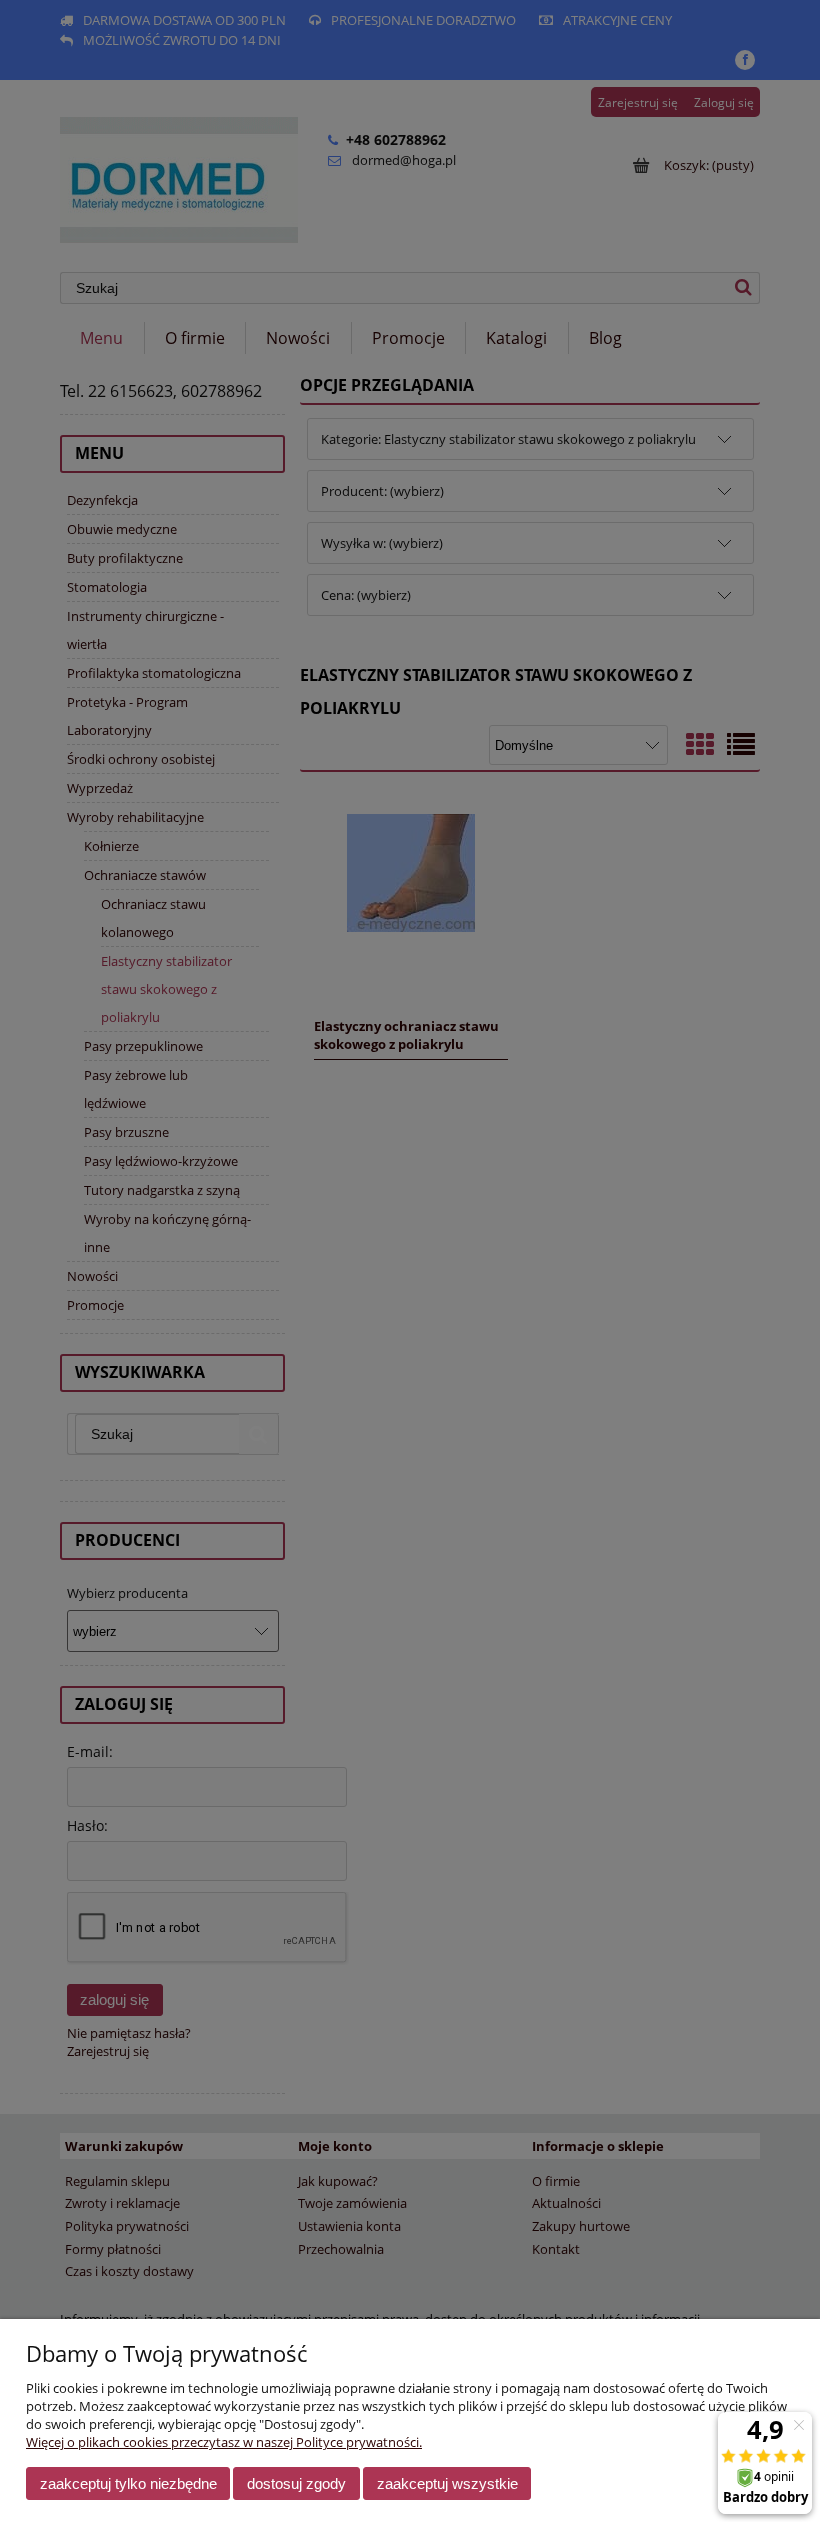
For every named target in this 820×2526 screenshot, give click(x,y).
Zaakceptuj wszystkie (447, 2483)
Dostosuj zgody (296, 2483)
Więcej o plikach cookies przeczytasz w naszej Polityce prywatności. (224, 2442)
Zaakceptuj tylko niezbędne (128, 2483)
